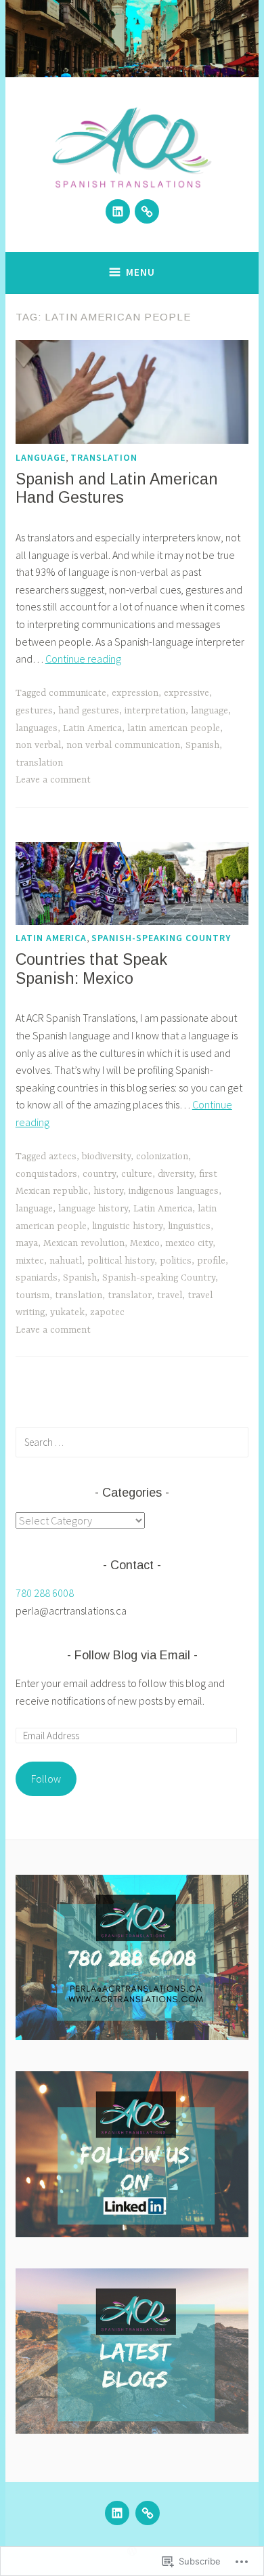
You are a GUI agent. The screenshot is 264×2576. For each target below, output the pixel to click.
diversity (176, 1174)
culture (137, 1174)
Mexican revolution (84, 1243)
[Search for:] (132, 1442)
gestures (34, 711)
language (41, 457)
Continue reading (83, 659)
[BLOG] (148, 2513)
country (99, 1174)
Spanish (202, 745)
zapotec (107, 1312)
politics (176, 1261)
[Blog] (147, 211)
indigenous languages (174, 1191)
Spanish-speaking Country (161, 938)
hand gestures (89, 711)
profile (211, 1261)
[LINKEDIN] (117, 2513)
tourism (32, 1295)
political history (121, 1261)
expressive (186, 693)
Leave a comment (53, 780)
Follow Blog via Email (132, 1655)
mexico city (189, 1243)
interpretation (155, 711)
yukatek (67, 1312)
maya (27, 1243)
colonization (162, 1157)
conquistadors (46, 1174)
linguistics (189, 1226)
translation (104, 457)
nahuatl (66, 1261)
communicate (78, 693)
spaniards (37, 1278)
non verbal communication (123, 745)
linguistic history (127, 1226)
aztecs (63, 1157)
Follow (46, 1779)
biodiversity (106, 1157)
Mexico (145, 1243)
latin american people (174, 728)
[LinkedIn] (118, 211)
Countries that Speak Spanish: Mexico (91, 969)
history (108, 1191)
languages (37, 728)
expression (135, 693)
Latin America (92, 728)
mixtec (30, 1261)
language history (93, 1209)
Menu (140, 272)
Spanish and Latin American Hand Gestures (117, 489)
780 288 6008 (45, 1593)
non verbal (38, 745)
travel (170, 1295)
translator (130, 1295)
